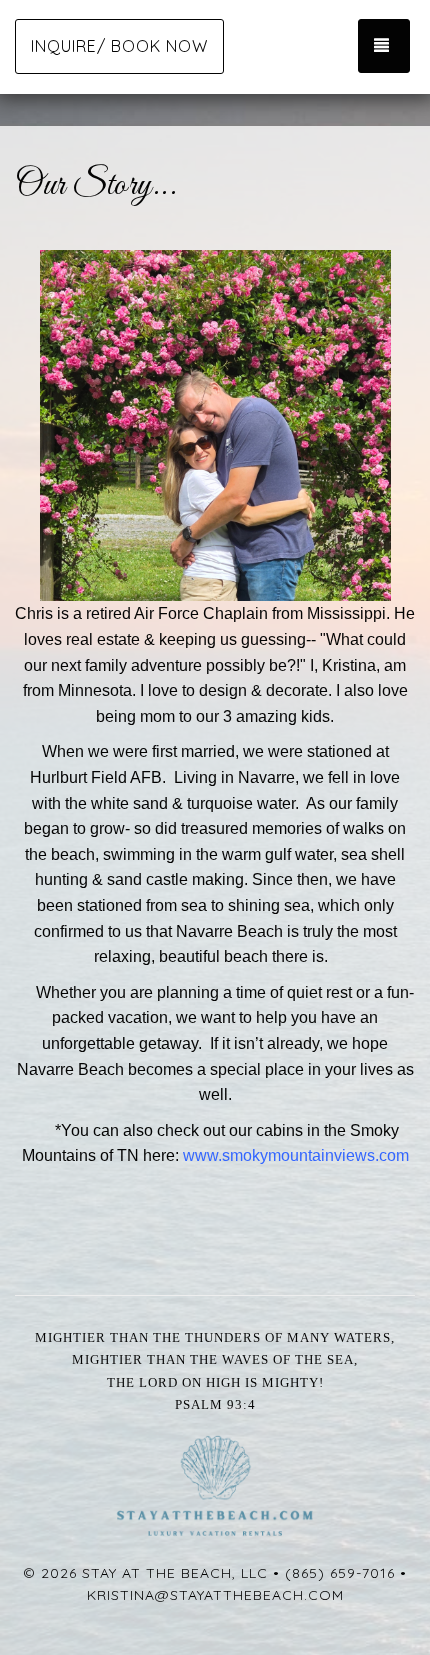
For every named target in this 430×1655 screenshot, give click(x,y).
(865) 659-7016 (340, 1573)
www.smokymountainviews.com (296, 1155)
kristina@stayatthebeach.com (215, 1595)
